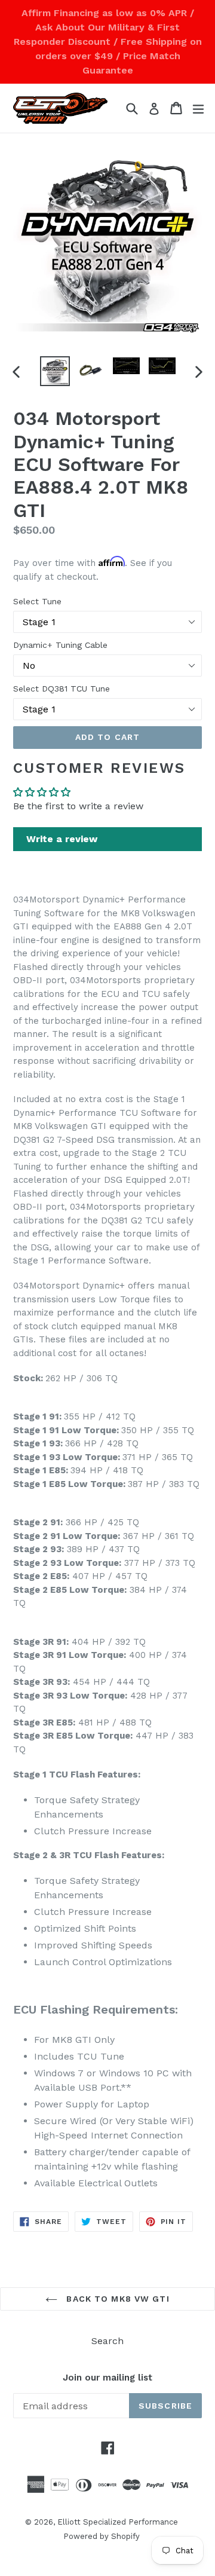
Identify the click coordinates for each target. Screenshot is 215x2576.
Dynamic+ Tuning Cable (60, 645)
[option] (55, 371)
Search (107, 2341)
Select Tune (37, 601)
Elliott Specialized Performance (118, 2522)
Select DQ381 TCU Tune (62, 689)
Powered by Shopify (102, 2536)
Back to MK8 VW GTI (116, 2299)
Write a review (62, 839)
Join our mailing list (107, 2378)
